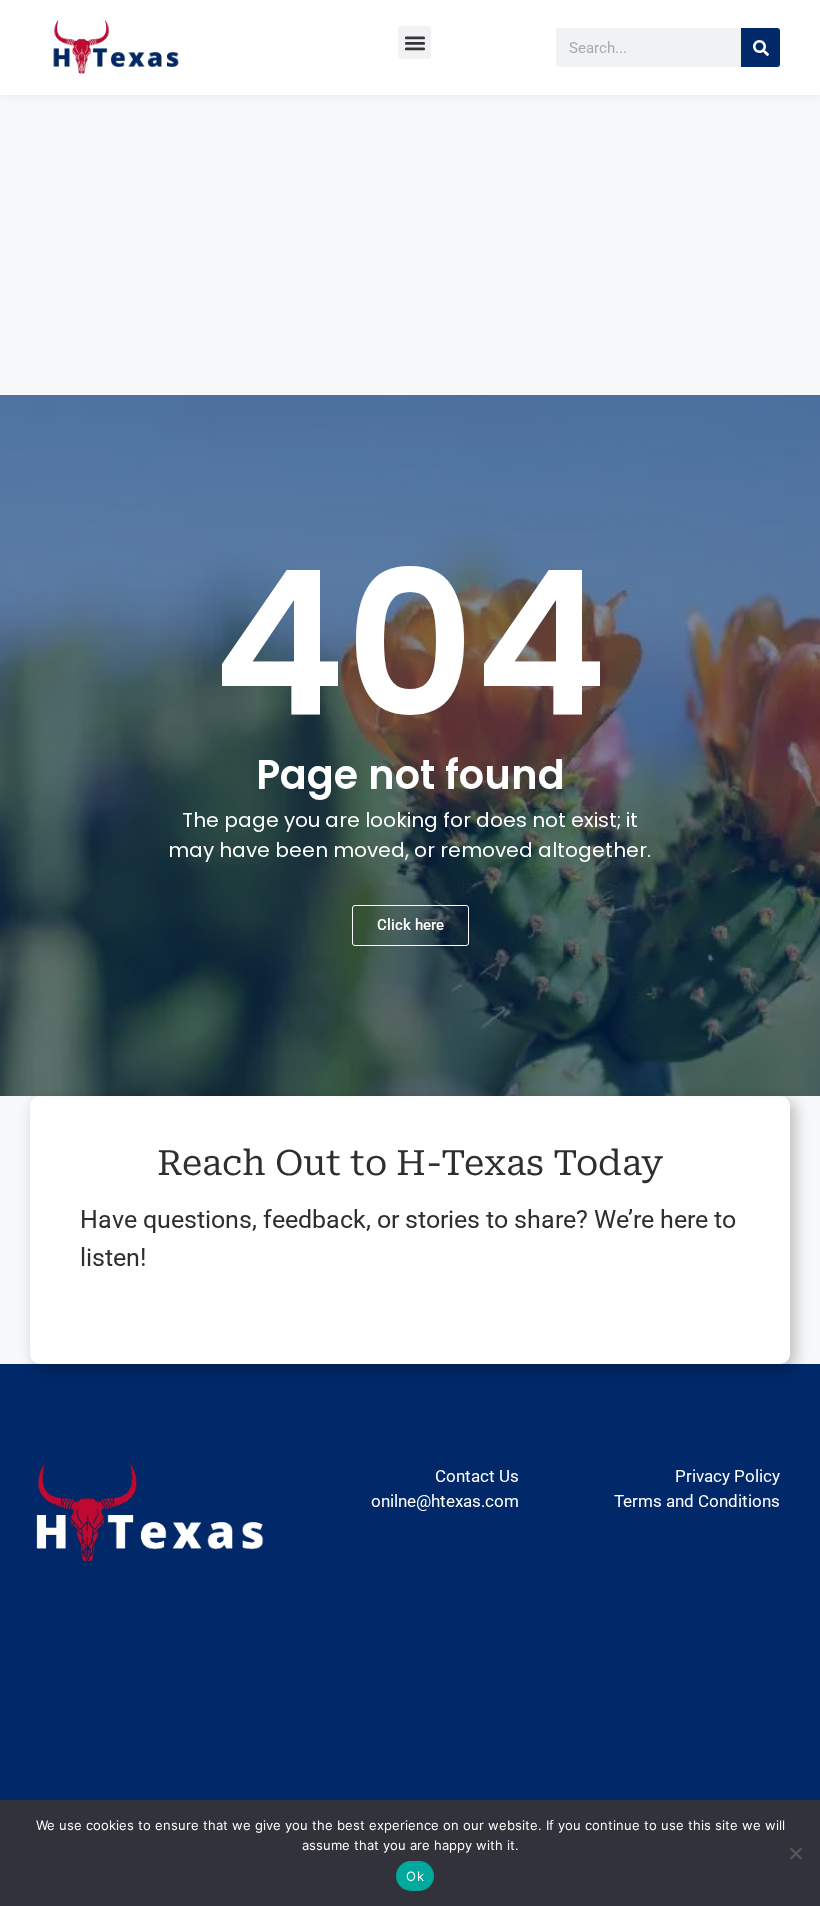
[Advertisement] (410, 245)
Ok (415, 1876)
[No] (795, 1853)
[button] (414, 42)
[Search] (760, 47)
